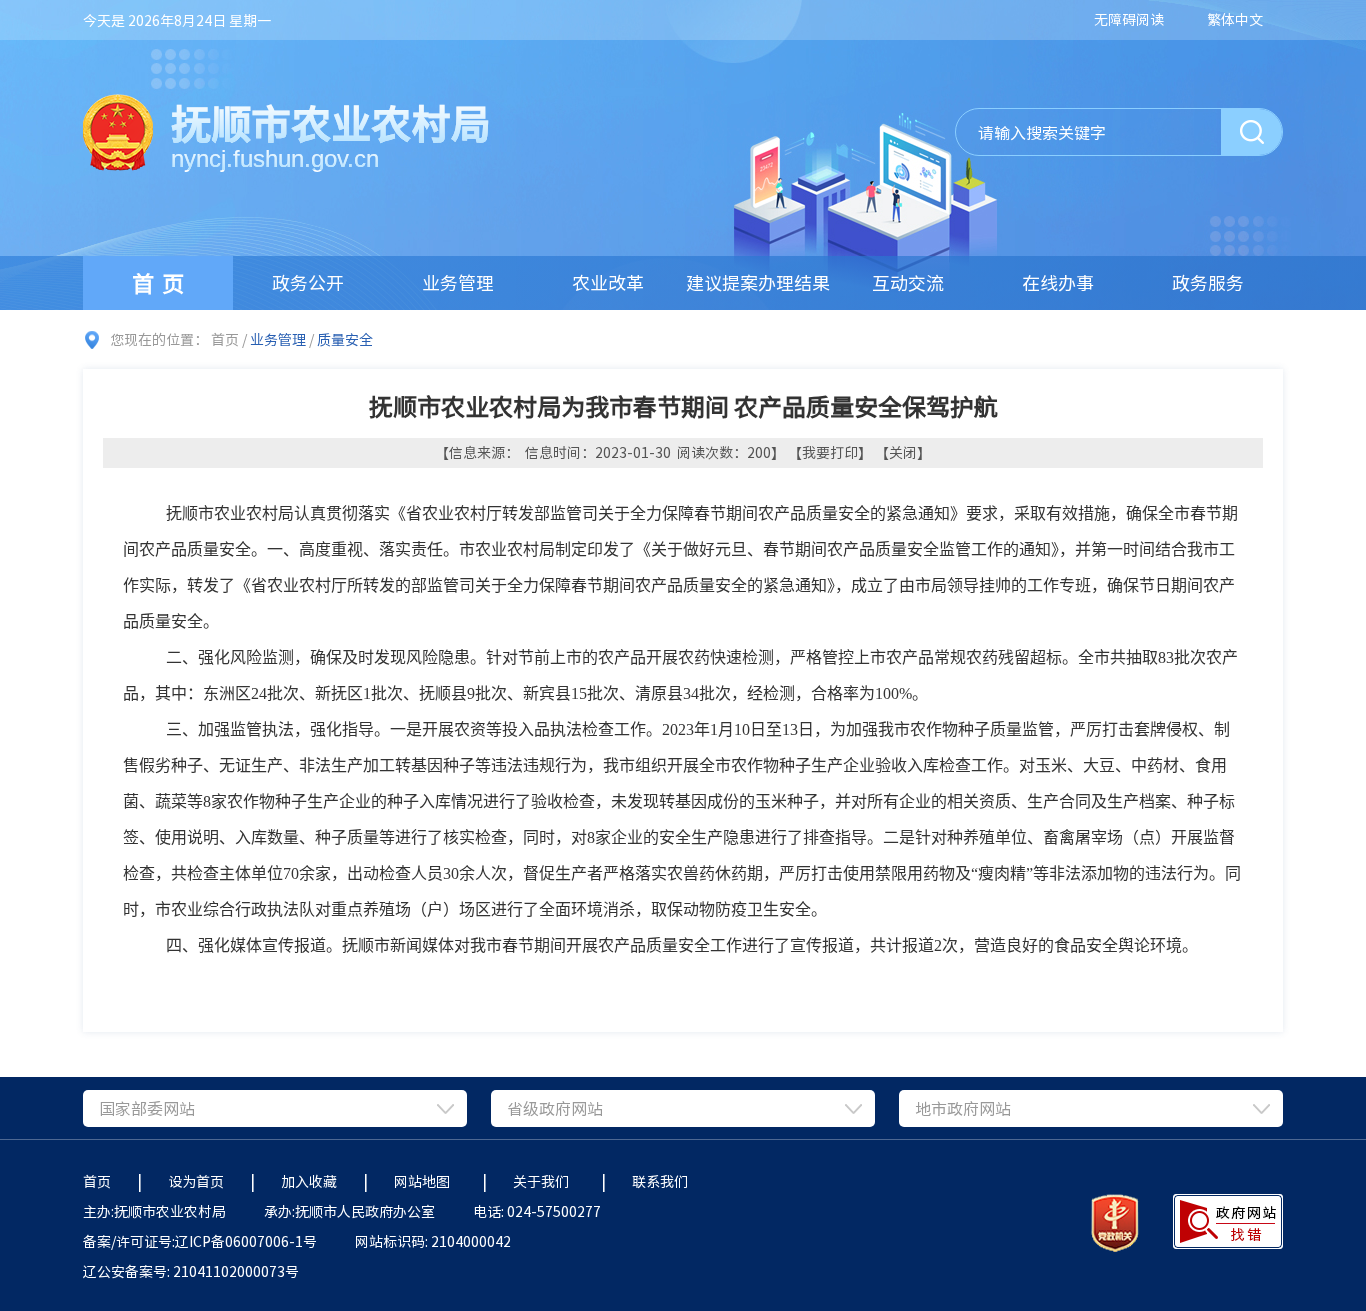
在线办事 (1058, 282)
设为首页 (196, 1181)
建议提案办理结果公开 (758, 289)
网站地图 (425, 1181)
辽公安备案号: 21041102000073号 (191, 1271)
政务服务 (1208, 282)
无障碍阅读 (1129, 19)
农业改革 (608, 282)
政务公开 (308, 282)
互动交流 (908, 282)
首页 (162, 282)
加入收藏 (309, 1181)
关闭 (903, 452)
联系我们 (663, 1181)
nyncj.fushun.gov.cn (275, 158)
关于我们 (544, 1181)
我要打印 (830, 452)
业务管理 (458, 282)
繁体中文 (1235, 19)
